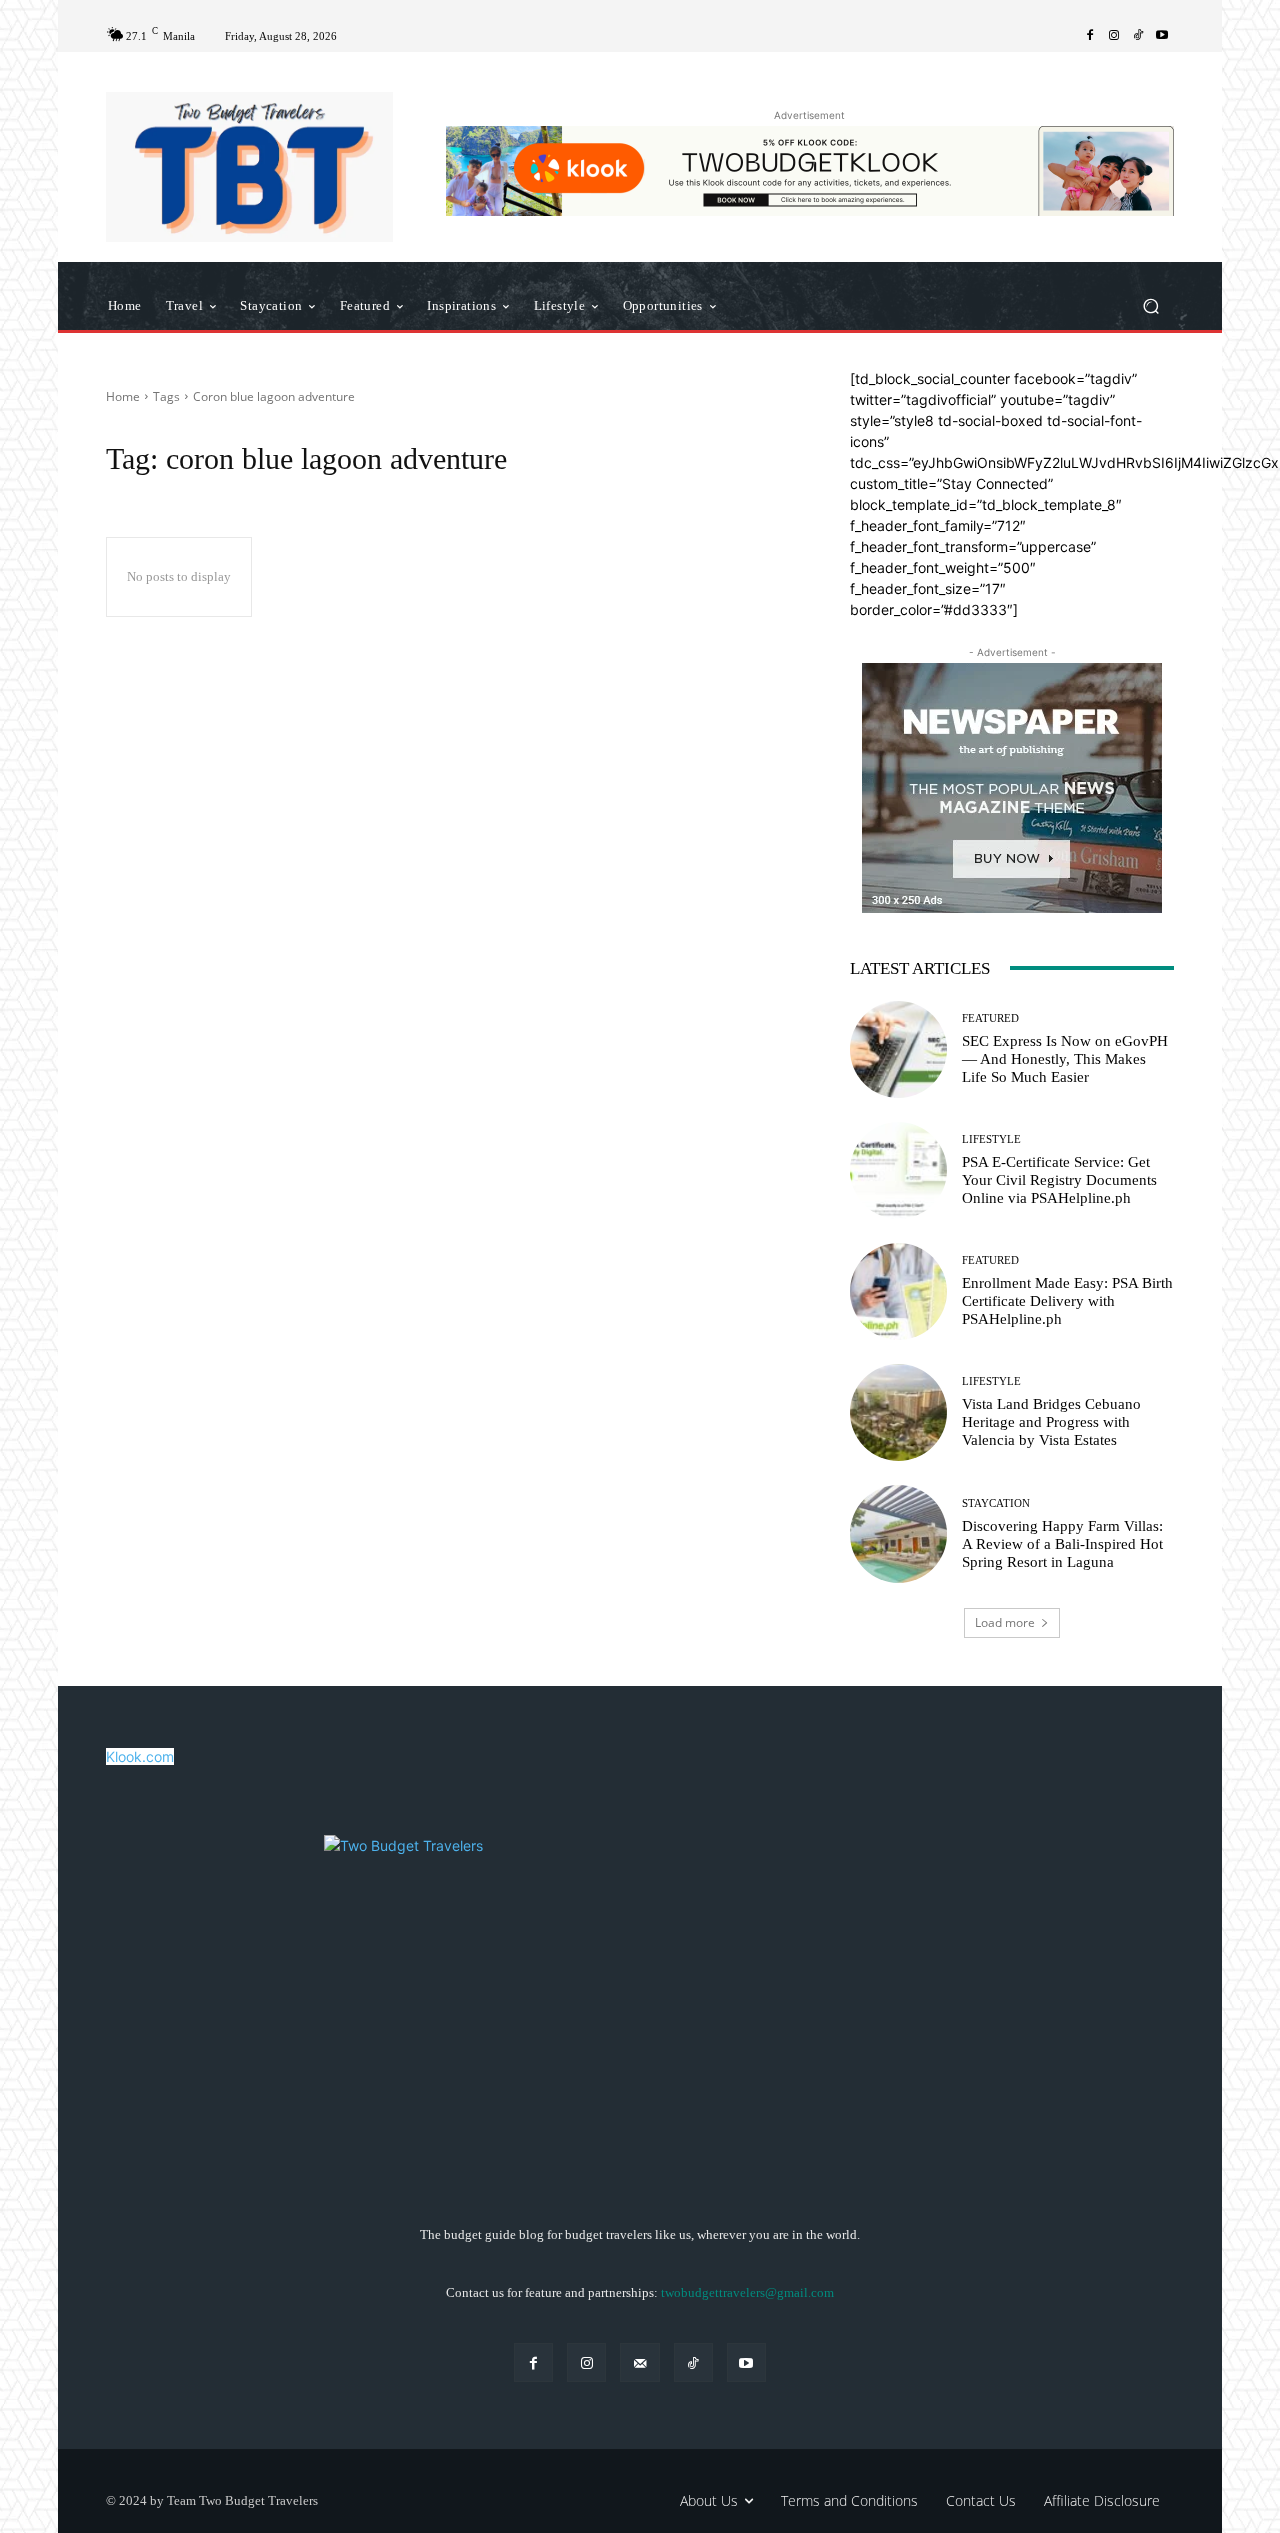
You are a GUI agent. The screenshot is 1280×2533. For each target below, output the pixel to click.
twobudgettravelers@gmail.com (747, 2292)
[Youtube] (1162, 36)
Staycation (996, 1503)
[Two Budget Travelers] (249, 167)
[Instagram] (1114, 36)
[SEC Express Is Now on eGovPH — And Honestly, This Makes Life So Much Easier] (898, 1049)
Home (123, 396)
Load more (1005, 1622)
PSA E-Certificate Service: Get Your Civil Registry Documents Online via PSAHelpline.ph (1059, 1180)
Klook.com (140, 1756)
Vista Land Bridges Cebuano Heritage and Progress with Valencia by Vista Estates (1051, 1422)
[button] (1150, 305)
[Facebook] (1090, 36)
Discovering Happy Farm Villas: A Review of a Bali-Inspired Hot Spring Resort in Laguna (1062, 1544)
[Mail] (639, 2362)
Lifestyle (991, 1139)
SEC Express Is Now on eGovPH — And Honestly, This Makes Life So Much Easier (1065, 1059)
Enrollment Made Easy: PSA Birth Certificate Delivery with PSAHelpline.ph (1067, 1301)
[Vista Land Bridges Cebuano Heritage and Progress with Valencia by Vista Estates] (898, 1412)
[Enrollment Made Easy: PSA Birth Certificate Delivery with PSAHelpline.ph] (898, 1291)
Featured (990, 1018)
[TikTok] (1138, 36)
